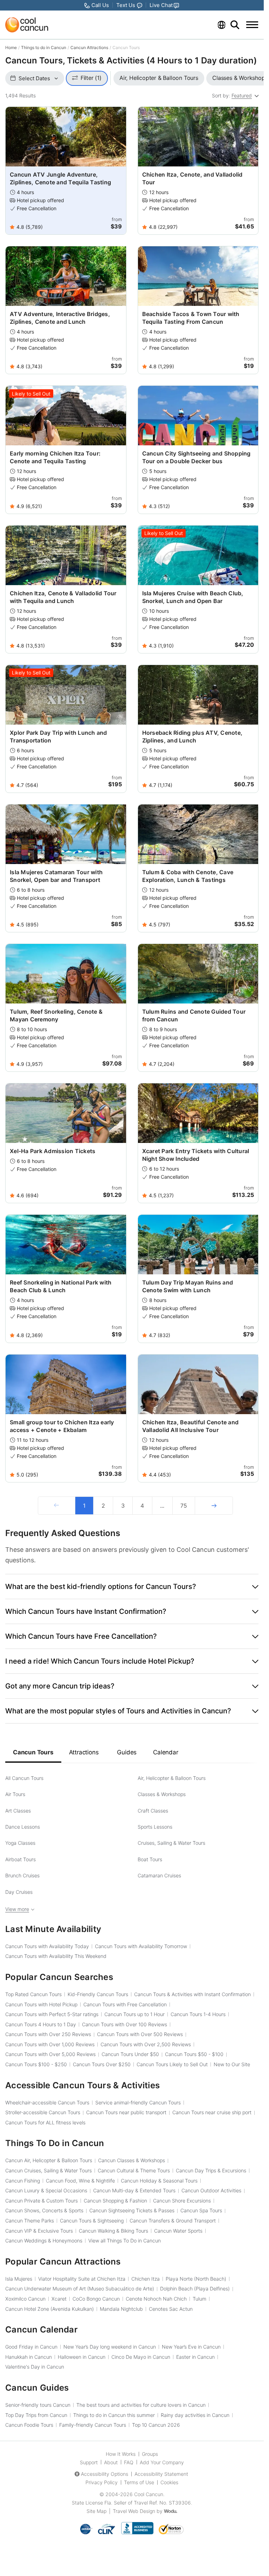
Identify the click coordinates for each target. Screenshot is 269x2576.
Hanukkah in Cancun (29, 2357)
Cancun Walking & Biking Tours (113, 2231)
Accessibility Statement (161, 2474)
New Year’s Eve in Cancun (191, 2347)
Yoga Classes (20, 1843)
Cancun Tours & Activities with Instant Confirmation (192, 1994)
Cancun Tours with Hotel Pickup (41, 2004)
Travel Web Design (134, 2511)
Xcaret (59, 2299)
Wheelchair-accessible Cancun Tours (47, 2102)
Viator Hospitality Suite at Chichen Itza (82, 2279)
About (111, 2462)
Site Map (96, 2511)
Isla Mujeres (19, 2279)
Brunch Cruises (22, 1875)
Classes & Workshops (162, 1794)
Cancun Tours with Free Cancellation (125, 2004)
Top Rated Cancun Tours (33, 1994)
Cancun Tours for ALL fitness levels (45, 2122)
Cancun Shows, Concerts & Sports (44, 2210)
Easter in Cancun (195, 2357)
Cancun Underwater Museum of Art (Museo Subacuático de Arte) (80, 2289)
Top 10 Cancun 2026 (156, 2425)
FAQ (129, 2462)
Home (11, 47)
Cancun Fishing (23, 2181)
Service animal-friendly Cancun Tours (138, 2102)
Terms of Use (139, 2482)
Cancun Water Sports (178, 2231)
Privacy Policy (102, 2482)
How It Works (121, 2454)
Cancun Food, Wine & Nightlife (80, 2181)
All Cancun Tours (24, 1778)
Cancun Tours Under (130, 2054)
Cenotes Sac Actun (171, 2309)
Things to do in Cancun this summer (114, 2415)
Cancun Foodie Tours (29, 2425)
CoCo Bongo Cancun (96, 2299)
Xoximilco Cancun (25, 2299)
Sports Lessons (155, 1827)
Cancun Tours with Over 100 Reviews (125, 2024)
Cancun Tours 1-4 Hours (198, 2014)
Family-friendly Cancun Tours (93, 2425)
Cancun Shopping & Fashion (115, 2201)
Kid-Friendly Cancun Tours (98, 1994)
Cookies (169, 2482)
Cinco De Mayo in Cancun (141, 2357)
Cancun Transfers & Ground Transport (173, 2221)
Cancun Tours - (194, 2054)
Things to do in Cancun (44, 47)
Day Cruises (19, 1892)
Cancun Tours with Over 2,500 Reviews (146, 2044)
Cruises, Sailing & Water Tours (171, 1843)
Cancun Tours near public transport (126, 2112)
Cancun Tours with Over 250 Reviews (48, 2034)
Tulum (199, 2299)
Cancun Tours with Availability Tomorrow (141, 1946)
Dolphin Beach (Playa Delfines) (195, 2289)
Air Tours (15, 1794)
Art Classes (18, 1811)
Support (89, 2462)
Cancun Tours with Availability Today (47, 1946)
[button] (132, 1587)
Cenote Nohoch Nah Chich (156, 2299)
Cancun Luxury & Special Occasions (46, 2190)
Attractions (84, 1752)
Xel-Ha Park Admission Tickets (53, 1151)
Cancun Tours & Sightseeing (92, 2221)
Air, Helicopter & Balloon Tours (172, 1778)
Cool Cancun (149, 2494)
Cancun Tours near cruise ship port (212, 2112)
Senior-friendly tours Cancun (38, 2405)
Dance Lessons (23, 1827)
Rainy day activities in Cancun (195, 2415)
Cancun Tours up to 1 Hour (134, 2014)
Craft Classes (153, 1811)
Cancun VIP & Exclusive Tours (39, 2231)
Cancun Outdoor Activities (211, 2190)
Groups (150, 2454)
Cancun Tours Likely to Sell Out (172, 2064)
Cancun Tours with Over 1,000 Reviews (50, 2044)
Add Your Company (162, 2462)
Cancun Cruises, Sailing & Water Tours (49, 2170)
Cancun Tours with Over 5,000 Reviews (50, 2054)
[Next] (214, 1506)
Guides (127, 1752)
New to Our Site (232, 2064)
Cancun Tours (33, 1752)
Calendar (165, 1752)
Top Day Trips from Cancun (36, 2415)
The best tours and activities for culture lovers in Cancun (141, 2405)
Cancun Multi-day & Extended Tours (134, 2190)
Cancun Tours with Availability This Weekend (56, 1956)
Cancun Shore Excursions (182, 2201)
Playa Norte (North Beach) (196, 2279)
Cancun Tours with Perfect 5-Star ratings (52, 2014)
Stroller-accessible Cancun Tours (43, 2112)
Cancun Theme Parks (30, 2221)
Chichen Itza (146, 2279)
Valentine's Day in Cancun (35, 2367)
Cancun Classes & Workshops (132, 2160)
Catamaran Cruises (159, 1875)
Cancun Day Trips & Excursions (211, 2170)
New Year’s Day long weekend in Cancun (110, 2347)
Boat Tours (150, 1859)
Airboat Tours (20, 1859)
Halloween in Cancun (82, 2357)
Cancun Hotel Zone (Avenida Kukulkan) (50, 2309)
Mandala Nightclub (121, 2309)
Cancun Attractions (89, 47)
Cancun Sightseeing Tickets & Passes (132, 2210)
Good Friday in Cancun (31, 2347)
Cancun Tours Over (102, 2064)
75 (184, 1506)
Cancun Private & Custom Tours (42, 2201)
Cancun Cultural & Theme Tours (134, 2170)
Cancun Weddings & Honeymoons (44, 2241)
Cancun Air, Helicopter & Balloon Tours (49, 2160)
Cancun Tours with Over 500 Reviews (140, 2034)
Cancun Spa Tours (201, 2210)
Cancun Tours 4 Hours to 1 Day (41, 2024)
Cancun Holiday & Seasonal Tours (159, 2181)
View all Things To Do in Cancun (125, 2241)
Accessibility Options (105, 2474)
